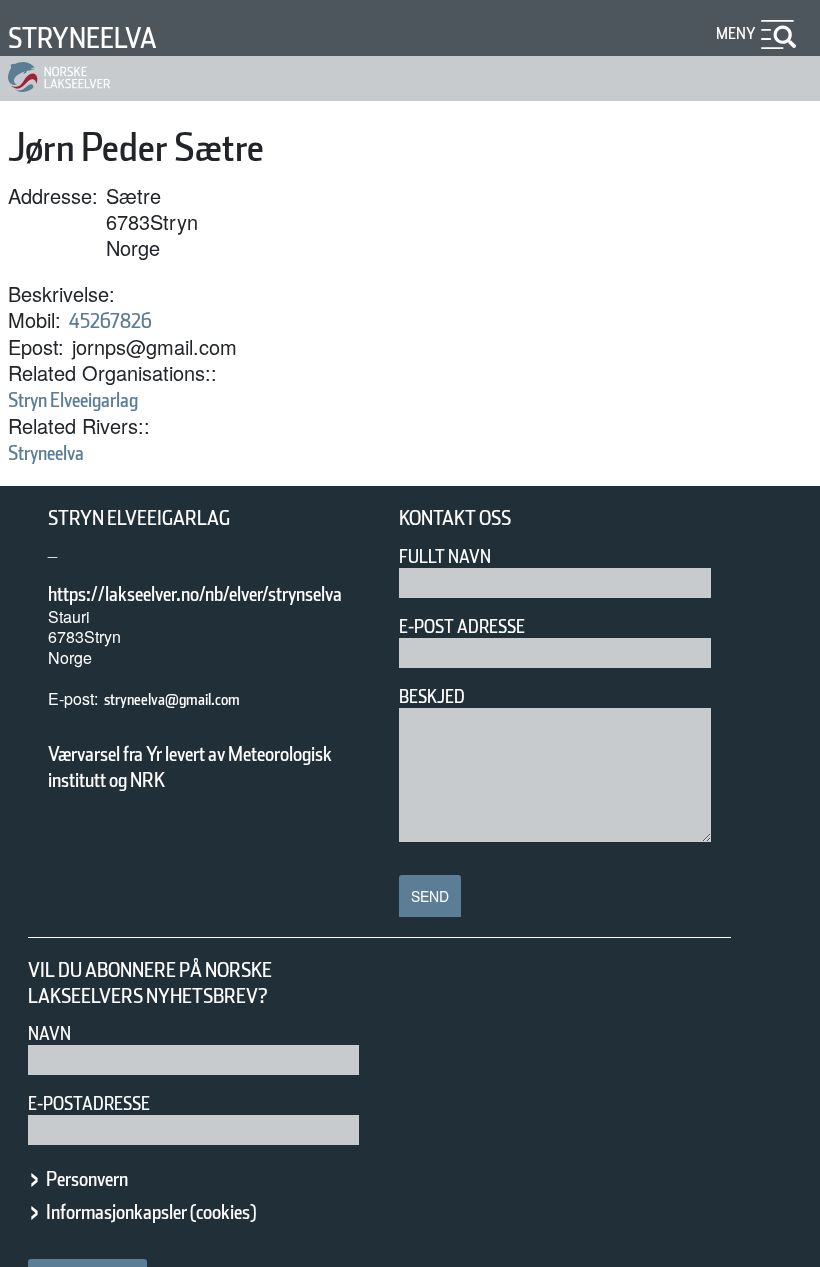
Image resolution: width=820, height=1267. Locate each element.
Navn (49, 1033)
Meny (736, 33)
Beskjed (432, 696)
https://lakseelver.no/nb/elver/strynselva (195, 594)
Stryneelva (82, 38)
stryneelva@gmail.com (172, 699)
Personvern (87, 1179)
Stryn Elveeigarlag (73, 400)
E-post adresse (462, 626)
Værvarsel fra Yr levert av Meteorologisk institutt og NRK (190, 767)
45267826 (110, 321)
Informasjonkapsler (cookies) (151, 1212)
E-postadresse (89, 1103)
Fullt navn (445, 556)
